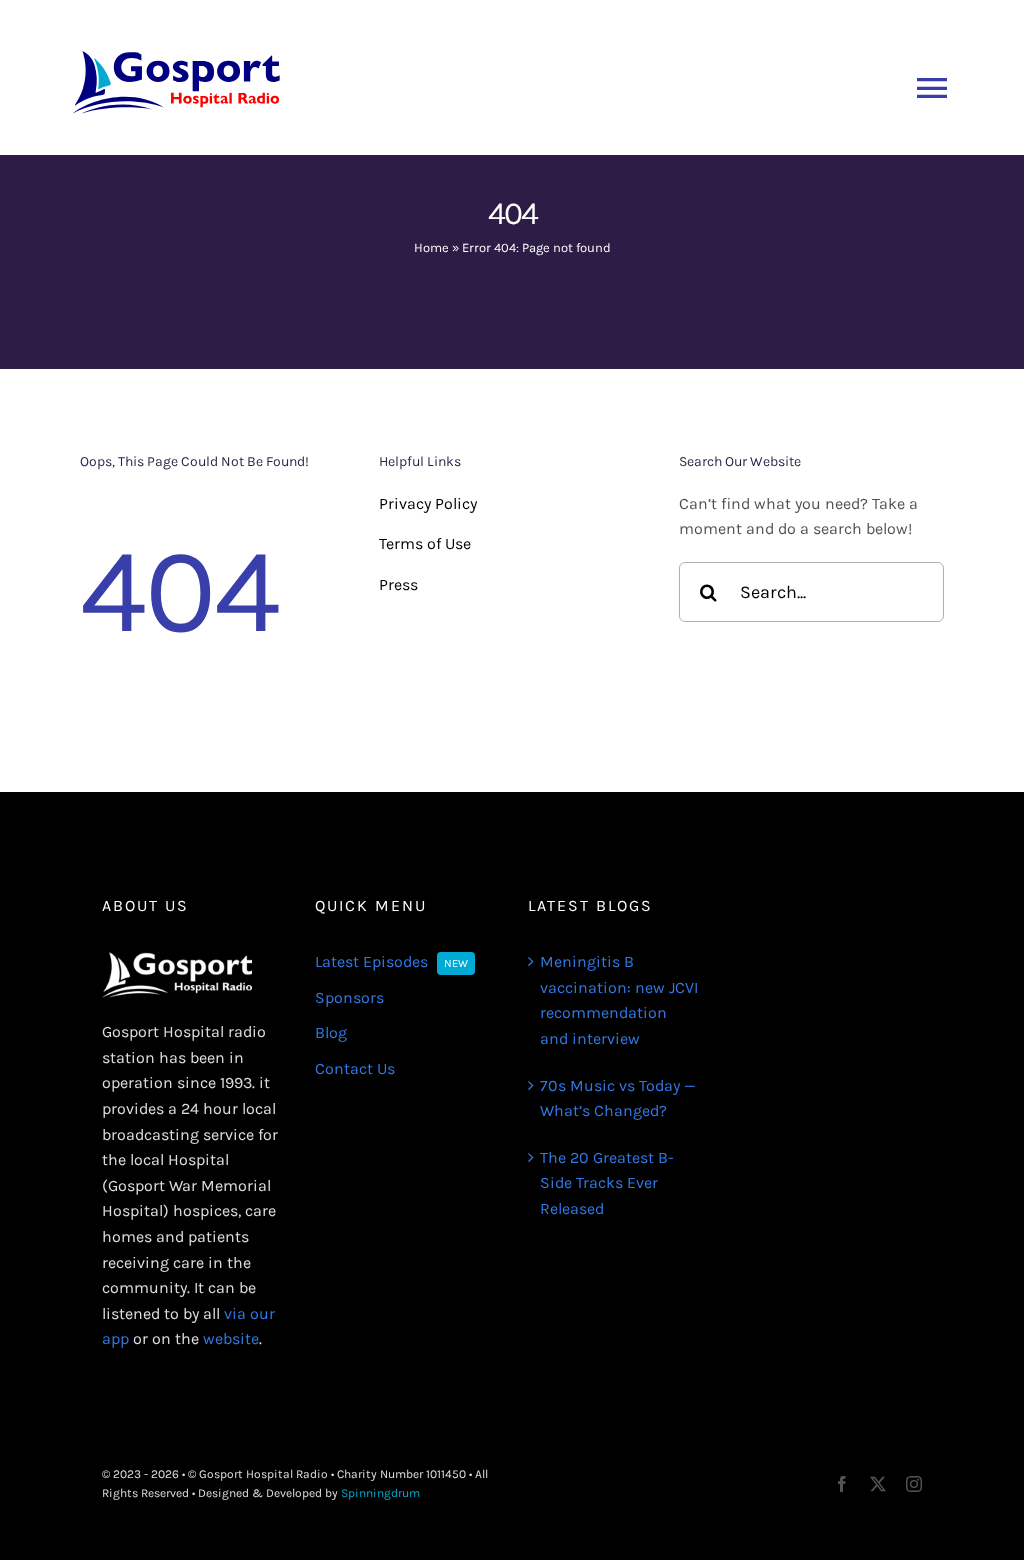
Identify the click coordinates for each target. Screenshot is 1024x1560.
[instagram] (914, 1484)
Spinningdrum (380, 1493)
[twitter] (878, 1484)
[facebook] (842, 1484)
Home (431, 247)
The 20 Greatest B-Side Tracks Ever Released (607, 1183)
